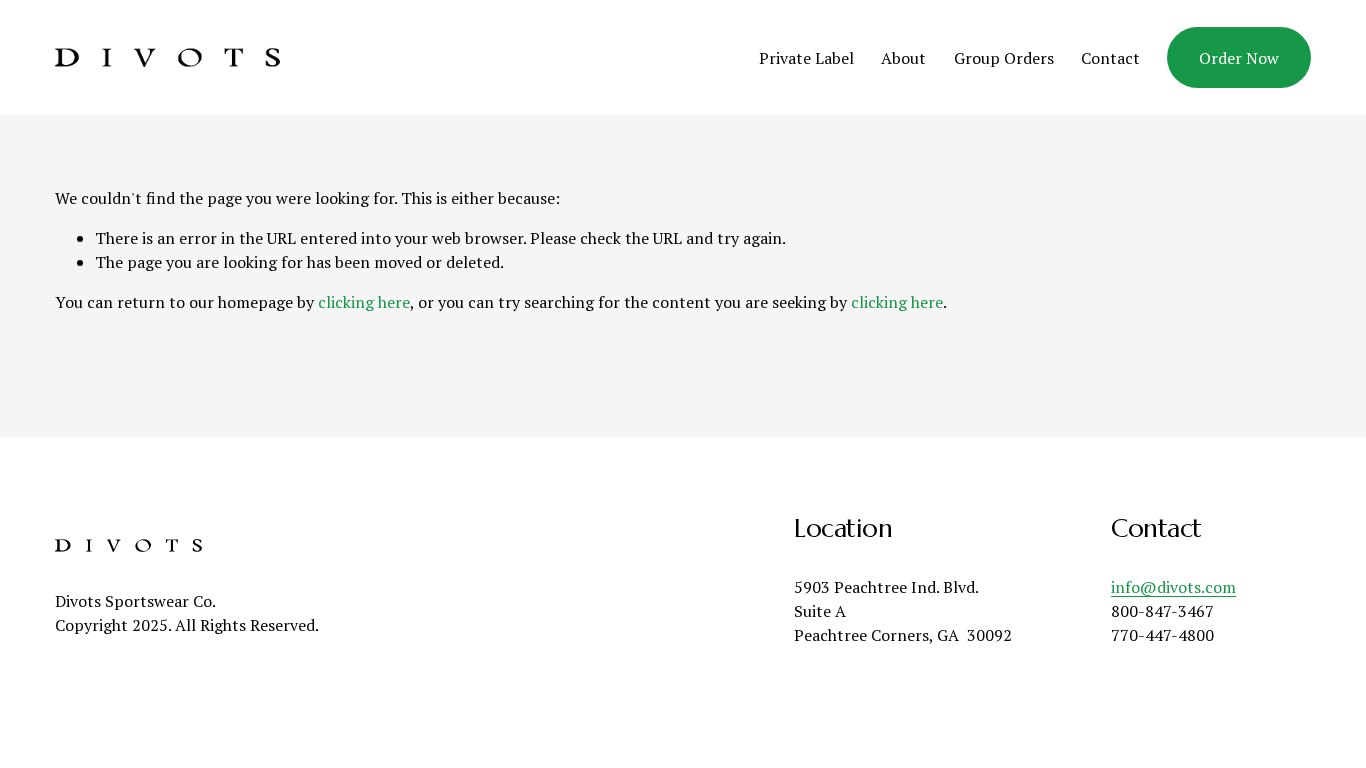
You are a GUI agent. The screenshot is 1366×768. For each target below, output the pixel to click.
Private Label (806, 58)
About (903, 58)
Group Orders (1004, 58)
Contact (1110, 58)
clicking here (364, 302)
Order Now (1239, 58)
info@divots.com (1173, 587)
